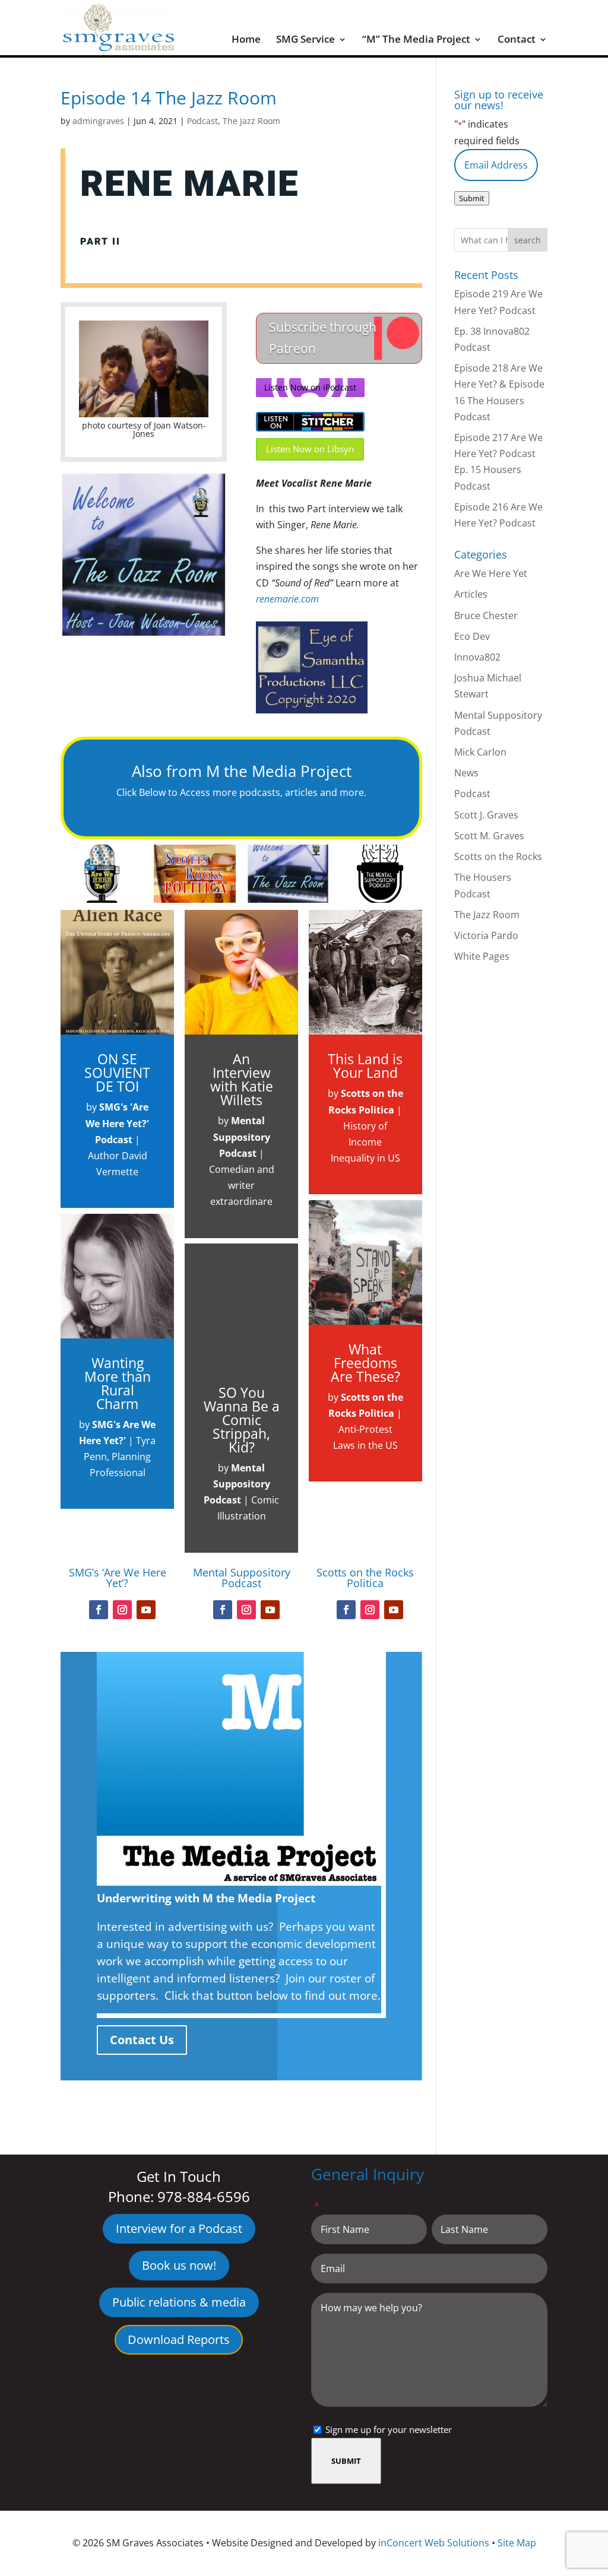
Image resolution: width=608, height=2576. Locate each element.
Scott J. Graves (486, 815)
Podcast (202, 121)
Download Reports (179, 2339)
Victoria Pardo (486, 935)
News (466, 773)
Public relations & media (179, 2302)
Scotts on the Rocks (498, 856)
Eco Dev (472, 636)
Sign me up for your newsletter (389, 2429)
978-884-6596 (204, 2196)
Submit (472, 198)
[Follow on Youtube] (146, 1610)
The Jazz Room (251, 121)
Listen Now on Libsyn (310, 449)
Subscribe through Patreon (323, 338)
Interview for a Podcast (179, 2228)
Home (246, 40)
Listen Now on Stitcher (310, 422)
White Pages (482, 956)
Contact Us (142, 2040)
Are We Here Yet (491, 573)
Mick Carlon (480, 752)
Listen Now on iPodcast (310, 387)
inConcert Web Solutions (434, 2543)
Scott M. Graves (489, 836)
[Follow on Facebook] (99, 1610)
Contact (517, 40)
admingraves (98, 121)
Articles (471, 594)
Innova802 (477, 657)
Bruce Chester (486, 616)
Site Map (517, 2543)
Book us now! (179, 2265)
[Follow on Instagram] (122, 1610)
